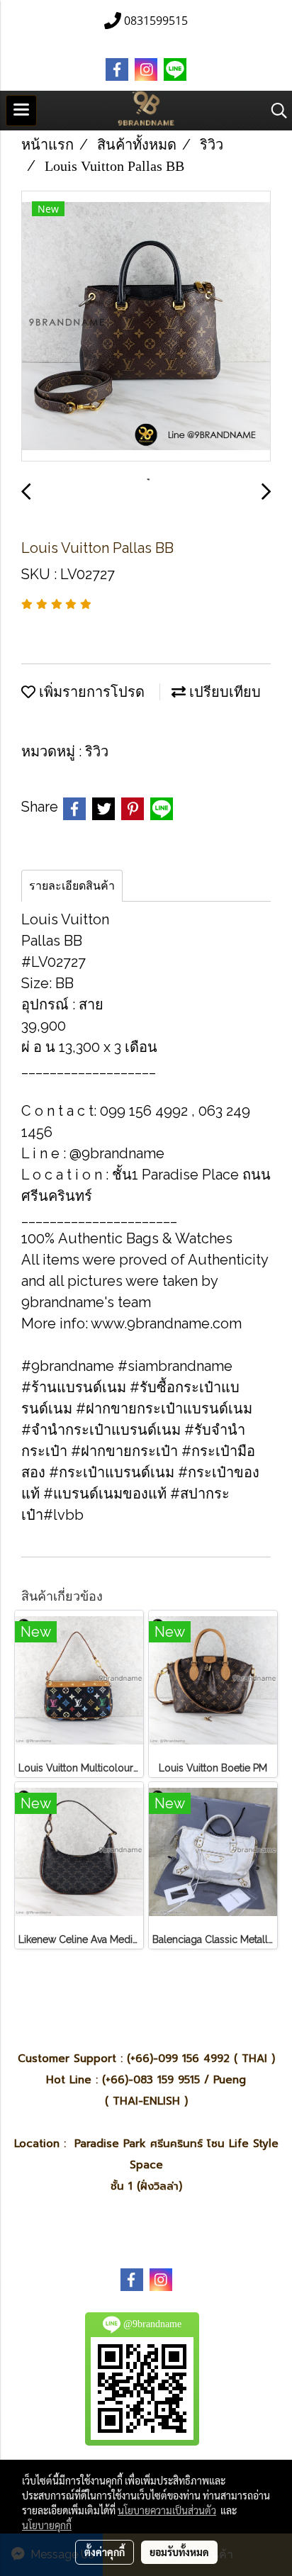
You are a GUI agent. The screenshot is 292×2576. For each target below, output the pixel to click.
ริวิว (97, 751)
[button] (274, 111)
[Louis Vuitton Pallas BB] (146, 327)
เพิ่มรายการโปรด (90, 692)
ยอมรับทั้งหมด (179, 2552)
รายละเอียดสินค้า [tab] (72, 886)
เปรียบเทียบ (223, 692)
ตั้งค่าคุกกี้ (105, 2552)
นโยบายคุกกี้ (47, 2525)
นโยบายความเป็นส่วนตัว (167, 2510)
